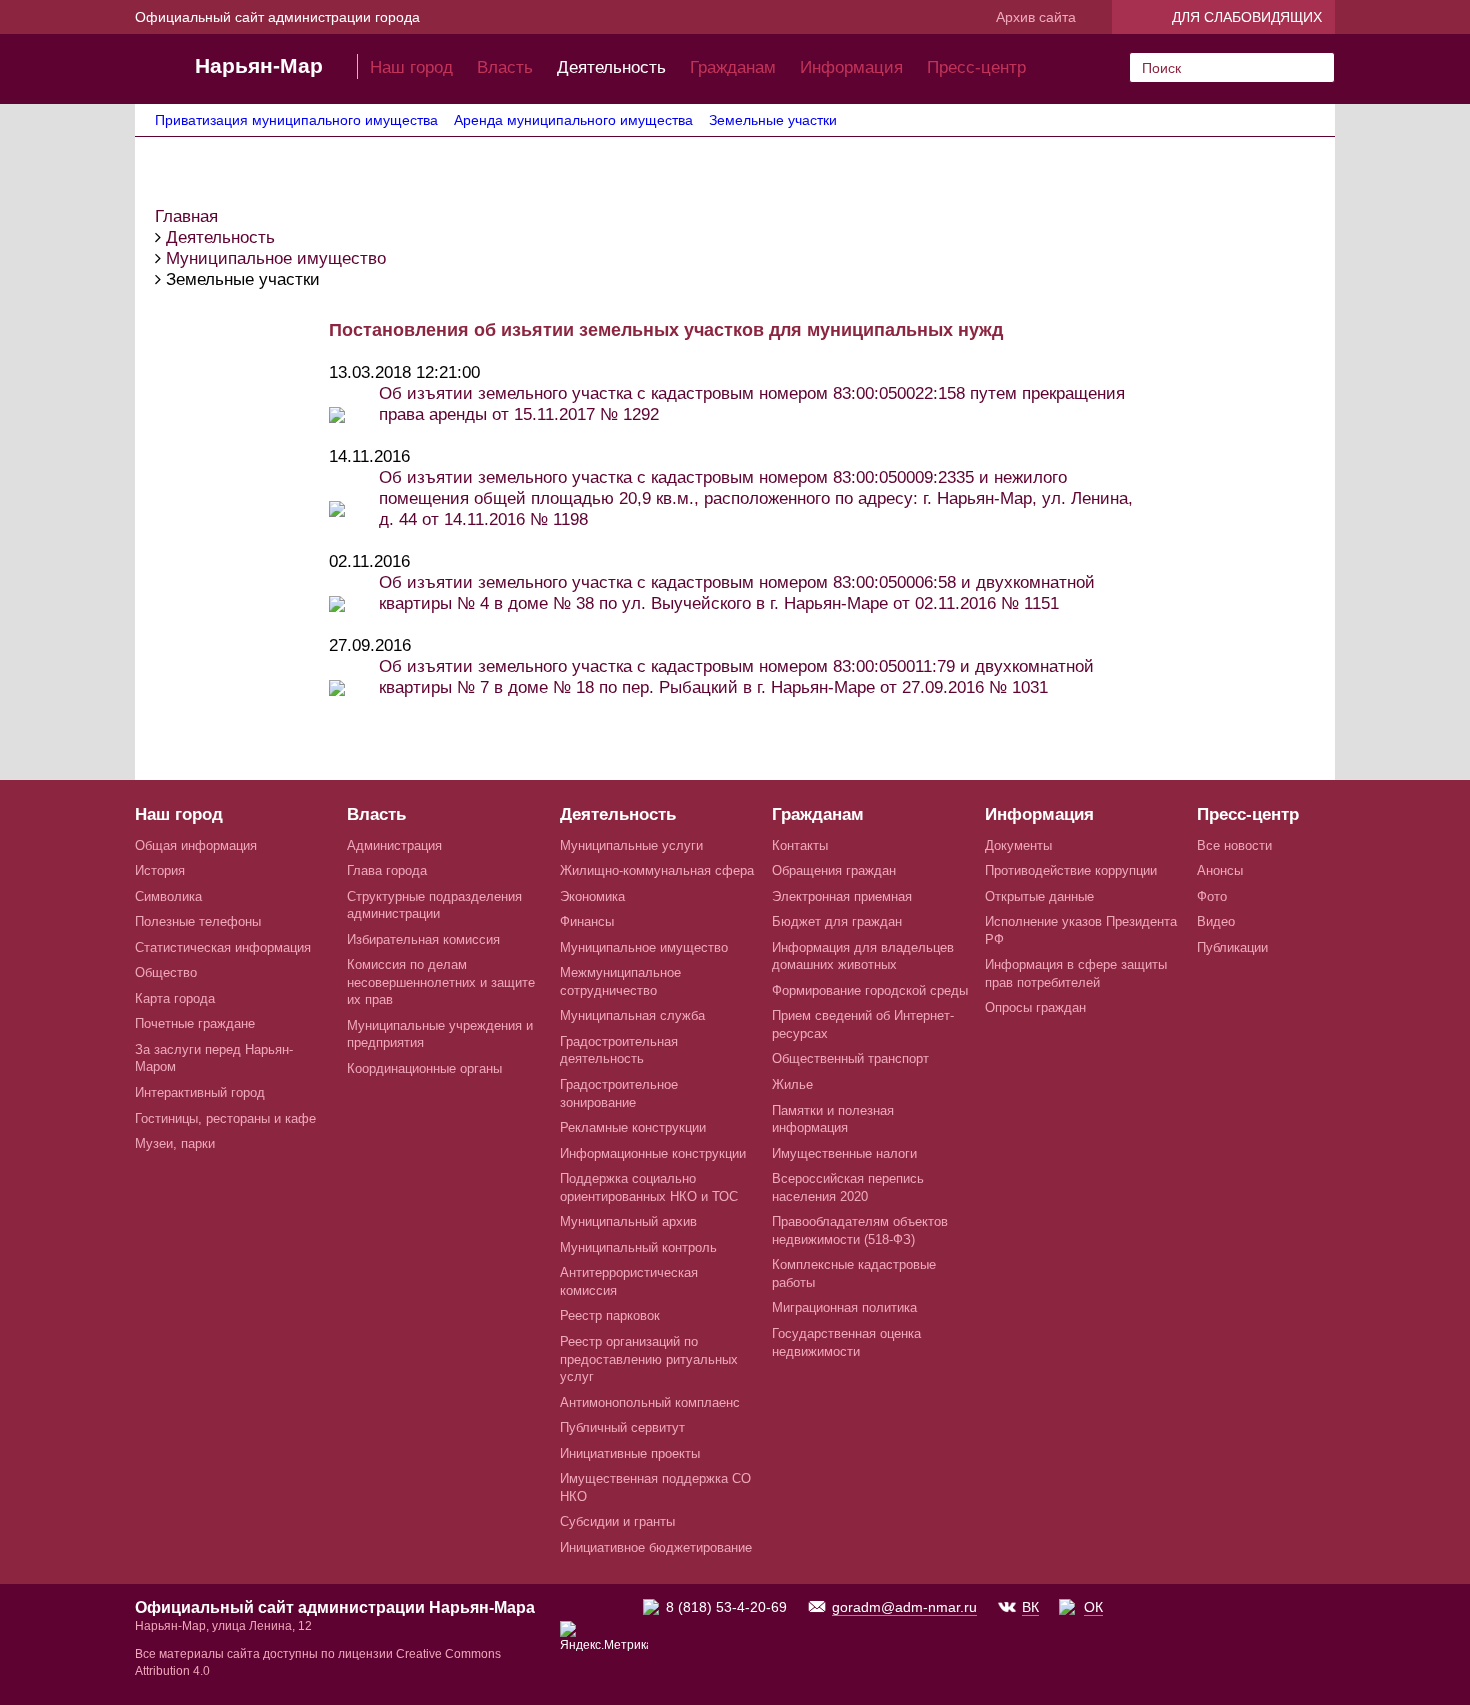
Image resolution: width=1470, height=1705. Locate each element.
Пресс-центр (976, 67)
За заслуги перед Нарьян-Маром (214, 1058)
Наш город (411, 67)
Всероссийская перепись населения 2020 (848, 1187)
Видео (1216, 921)
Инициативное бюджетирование (656, 1547)
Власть (505, 67)
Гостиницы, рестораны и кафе (225, 1118)
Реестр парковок (610, 1315)
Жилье (792, 1084)
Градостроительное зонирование (619, 1093)
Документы (1018, 845)
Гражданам (733, 67)
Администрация (394, 845)
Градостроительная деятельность (619, 1050)
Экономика (592, 896)
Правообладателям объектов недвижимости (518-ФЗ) (860, 1230)
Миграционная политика (844, 1307)
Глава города (387, 870)
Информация (851, 67)
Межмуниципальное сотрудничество (620, 981)
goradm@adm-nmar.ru (904, 1607)
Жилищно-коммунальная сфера (657, 870)
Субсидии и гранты (617, 1521)
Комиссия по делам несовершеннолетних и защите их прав (441, 982)
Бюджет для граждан (837, 921)
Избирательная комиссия (423, 939)
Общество (166, 972)
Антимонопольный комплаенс (650, 1402)
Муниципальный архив (628, 1221)
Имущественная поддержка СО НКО (655, 1487)
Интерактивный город (200, 1092)
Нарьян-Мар (259, 65)
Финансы (587, 921)
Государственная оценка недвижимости (846, 1342)
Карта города (175, 998)
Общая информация (196, 845)
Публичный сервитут (622, 1427)
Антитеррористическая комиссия (629, 1281)
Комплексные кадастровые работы (854, 1273)
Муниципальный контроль (638, 1247)
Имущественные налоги (844, 1153)
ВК (1030, 1607)
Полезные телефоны (198, 921)
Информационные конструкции (653, 1153)
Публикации (1232, 947)
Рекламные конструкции (633, 1127)
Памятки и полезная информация (833, 1119)
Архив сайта (1036, 17)
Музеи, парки (175, 1143)
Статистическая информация (223, 947)
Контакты (800, 845)
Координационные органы (424, 1068)
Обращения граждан (834, 870)
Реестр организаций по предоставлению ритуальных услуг (649, 1359)
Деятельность (611, 67)
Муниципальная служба (632, 1015)
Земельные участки (773, 120)
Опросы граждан (1035, 1007)
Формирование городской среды (870, 990)
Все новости (1234, 845)
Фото (1212, 896)
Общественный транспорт (850, 1058)
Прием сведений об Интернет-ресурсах (863, 1024)
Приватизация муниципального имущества (296, 120)
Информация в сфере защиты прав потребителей (1076, 973)
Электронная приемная (842, 896)
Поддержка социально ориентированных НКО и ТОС (649, 1187)
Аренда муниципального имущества (573, 120)
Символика (168, 896)
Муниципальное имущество (644, 947)
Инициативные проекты (630, 1453)
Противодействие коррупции (1071, 870)
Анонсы (1220, 870)
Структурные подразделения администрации (434, 905)
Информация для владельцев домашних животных (863, 956)
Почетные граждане (195, 1023)
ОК (1093, 1607)
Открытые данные (1039, 896)
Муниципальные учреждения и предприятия (440, 1034)
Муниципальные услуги (631, 845)
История (160, 870)
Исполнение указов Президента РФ (1081, 930)
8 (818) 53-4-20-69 (726, 1607)
